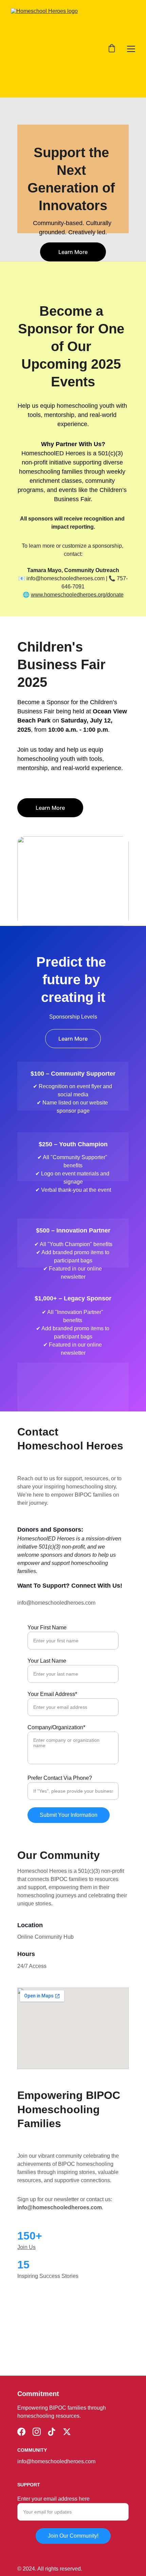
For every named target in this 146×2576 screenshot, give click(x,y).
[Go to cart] (112, 49)
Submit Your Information (69, 1815)
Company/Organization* (56, 1727)
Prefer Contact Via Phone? (60, 1778)
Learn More (73, 252)
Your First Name (47, 1628)
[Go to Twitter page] (67, 2432)
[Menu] (131, 49)
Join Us (26, 2247)
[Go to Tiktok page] (52, 2432)
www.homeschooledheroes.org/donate (77, 595)
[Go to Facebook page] (21, 2432)
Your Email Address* (52, 1694)
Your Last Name (47, 1661)
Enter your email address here (53, 2499)
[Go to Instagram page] (37, 2432)
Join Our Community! (73, 2536)
